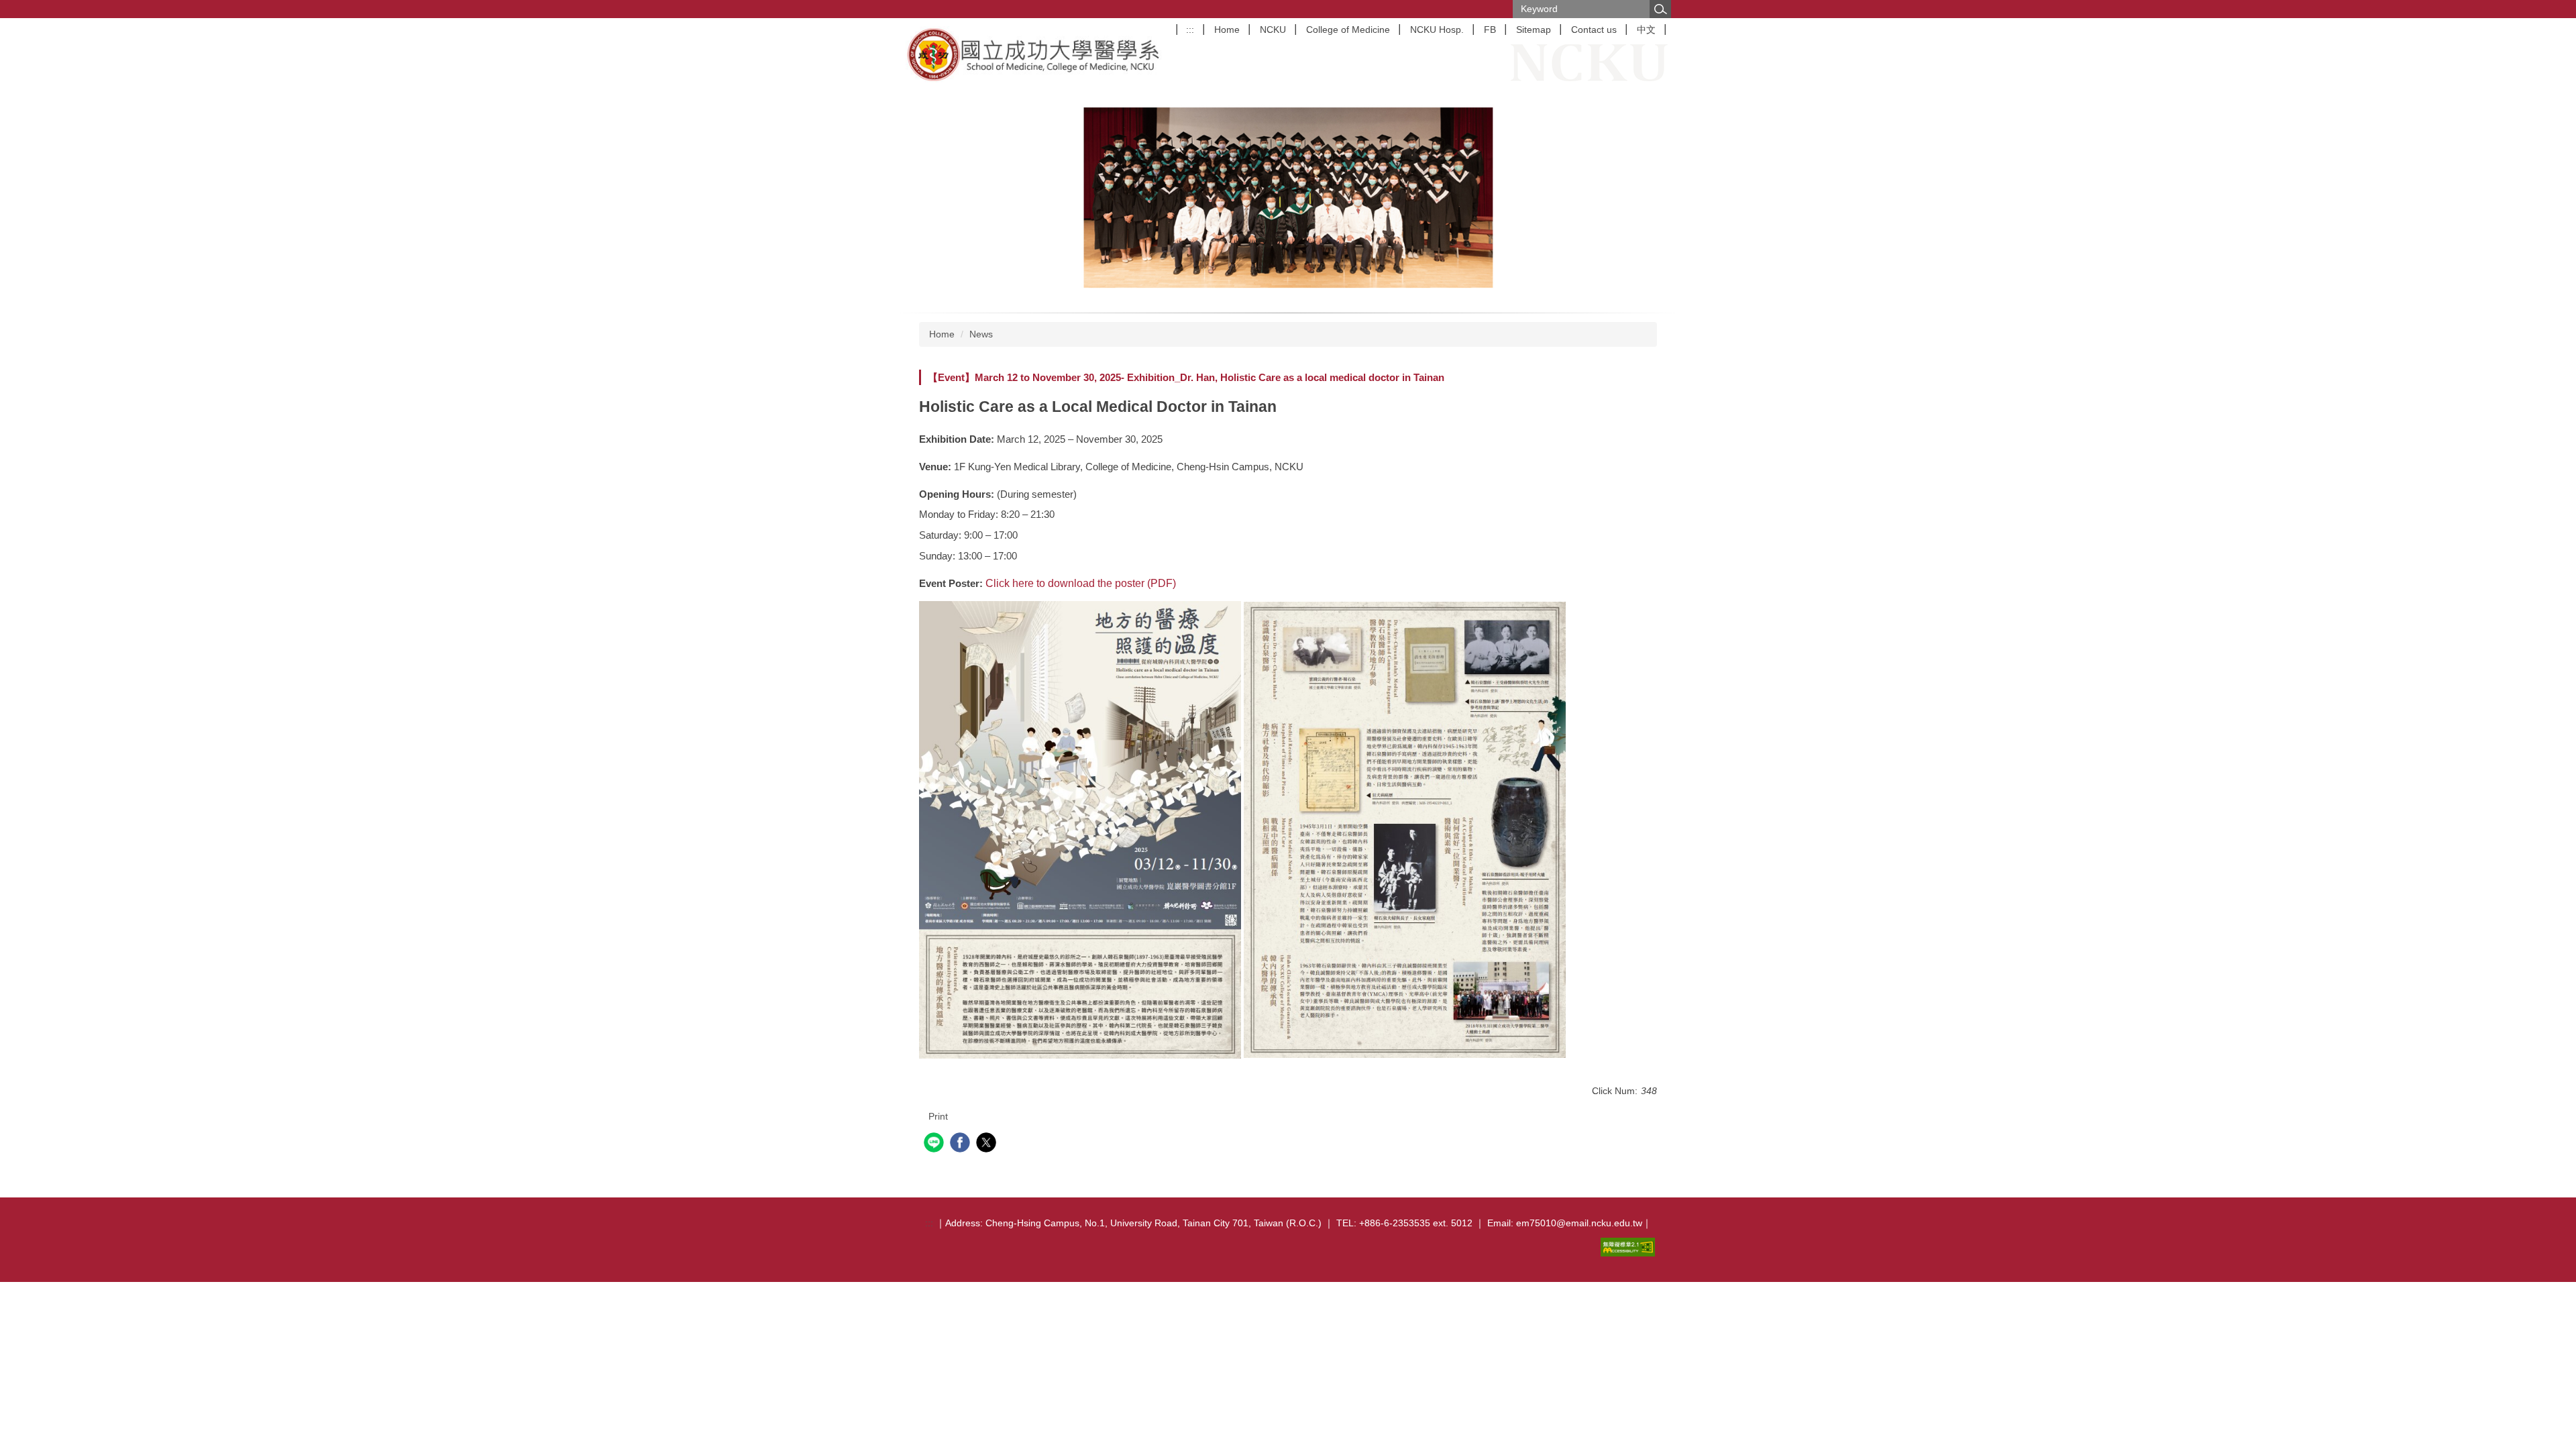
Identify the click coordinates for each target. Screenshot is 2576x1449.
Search (1660, 9)
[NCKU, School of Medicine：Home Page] (1035, 54)
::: (1190, 30)
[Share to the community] (935, 1144)
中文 (1646, 30)
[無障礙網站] (1630, 1246)
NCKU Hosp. (1437, 30)
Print (938, 1116)
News (981, 334)
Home (1227, 30)
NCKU (1273, 30)
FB (1490, 30)
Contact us (1594, 30)
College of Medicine (1348, 30)
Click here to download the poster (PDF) (1081, 583)
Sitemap (1534, 30)
